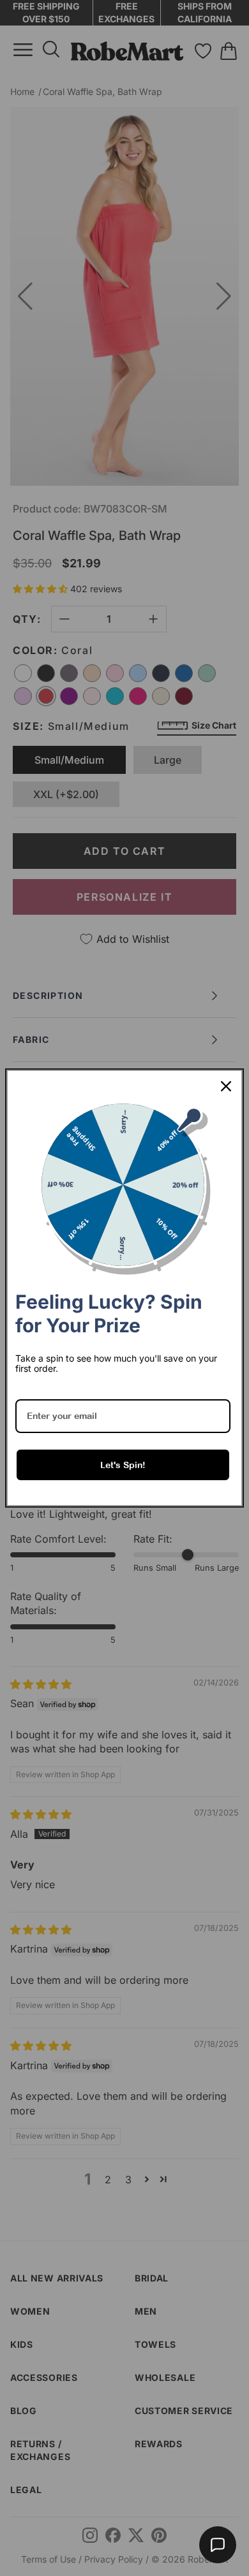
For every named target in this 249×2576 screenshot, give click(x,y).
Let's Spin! (123, 1465)
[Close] (226, 1086)
